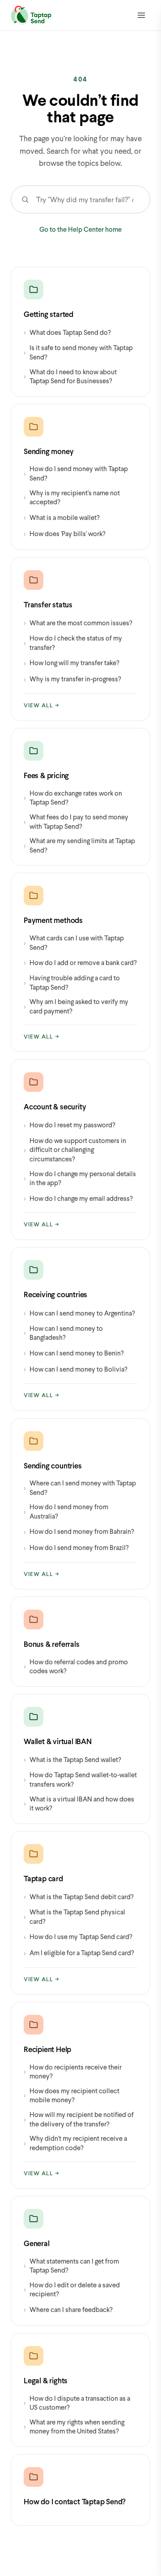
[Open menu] (141, 15)
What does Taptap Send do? (67, 332)
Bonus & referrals (52, 1644)
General (37, 2243)
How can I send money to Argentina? (79, 1313)
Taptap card (43, 1878)
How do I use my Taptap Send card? (78, 1937)
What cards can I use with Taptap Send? (74, 942)
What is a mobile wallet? (62, 517)
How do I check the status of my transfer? (73, 643)
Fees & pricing (46, 775)
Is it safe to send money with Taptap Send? (78, 352)
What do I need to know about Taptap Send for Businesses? (70, 376)
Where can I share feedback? (68, 2309)
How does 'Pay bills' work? (65, 533)
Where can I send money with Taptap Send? (80, 1487)
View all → (42, 705)
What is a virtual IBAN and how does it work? (79, 1803)
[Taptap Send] (31, 15)
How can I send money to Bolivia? (76, 1369)
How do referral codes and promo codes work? (76, 1666)
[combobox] (91, 199)
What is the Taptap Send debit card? (79, 1896)
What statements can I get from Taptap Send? (71, 2266)
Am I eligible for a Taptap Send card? (79, 1953)
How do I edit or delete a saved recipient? (72, 2289)
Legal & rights (46, 2380)
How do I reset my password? (70, 1125)
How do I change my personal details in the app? (80, 1178)
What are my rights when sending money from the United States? (74, 2427)
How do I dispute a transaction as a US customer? (77, 2403)
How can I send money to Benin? (74, 1353)
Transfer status (48, 604)
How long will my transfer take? (72, 663)
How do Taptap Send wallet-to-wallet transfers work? (80, 1779)
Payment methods (53, 920)
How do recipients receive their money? (73, 2072)
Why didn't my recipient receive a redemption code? (75, 2143)
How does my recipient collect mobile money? (72, 2095)
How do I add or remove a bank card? (80, 962)
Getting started (49, 314)
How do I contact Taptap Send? (75, 2501)
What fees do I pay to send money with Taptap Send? (76, 821)
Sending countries (53, 1466)
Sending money (49, 451)
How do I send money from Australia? (66, 1511)
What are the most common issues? (78, 622)
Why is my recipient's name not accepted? (72, 497)
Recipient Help (47, 2049)
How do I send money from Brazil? (76, 1548)
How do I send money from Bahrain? (79, 1531)
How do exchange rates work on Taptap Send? (73, 798)
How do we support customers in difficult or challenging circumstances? (75, 1149)
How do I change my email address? (78, 1198)
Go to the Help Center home (80, 229)
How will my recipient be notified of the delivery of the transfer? (79, 2119)
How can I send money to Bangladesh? (63, 1333)
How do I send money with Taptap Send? (76, 473)
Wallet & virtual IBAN (58, 1741)
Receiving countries (55, 1294)
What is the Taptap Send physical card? (74, 1916)
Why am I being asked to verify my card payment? (76, 1006)
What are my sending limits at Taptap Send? (79, 845)
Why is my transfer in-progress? (72, 679)
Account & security (55, 1106)
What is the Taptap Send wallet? (72, 1759)
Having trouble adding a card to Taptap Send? (72, 982)
